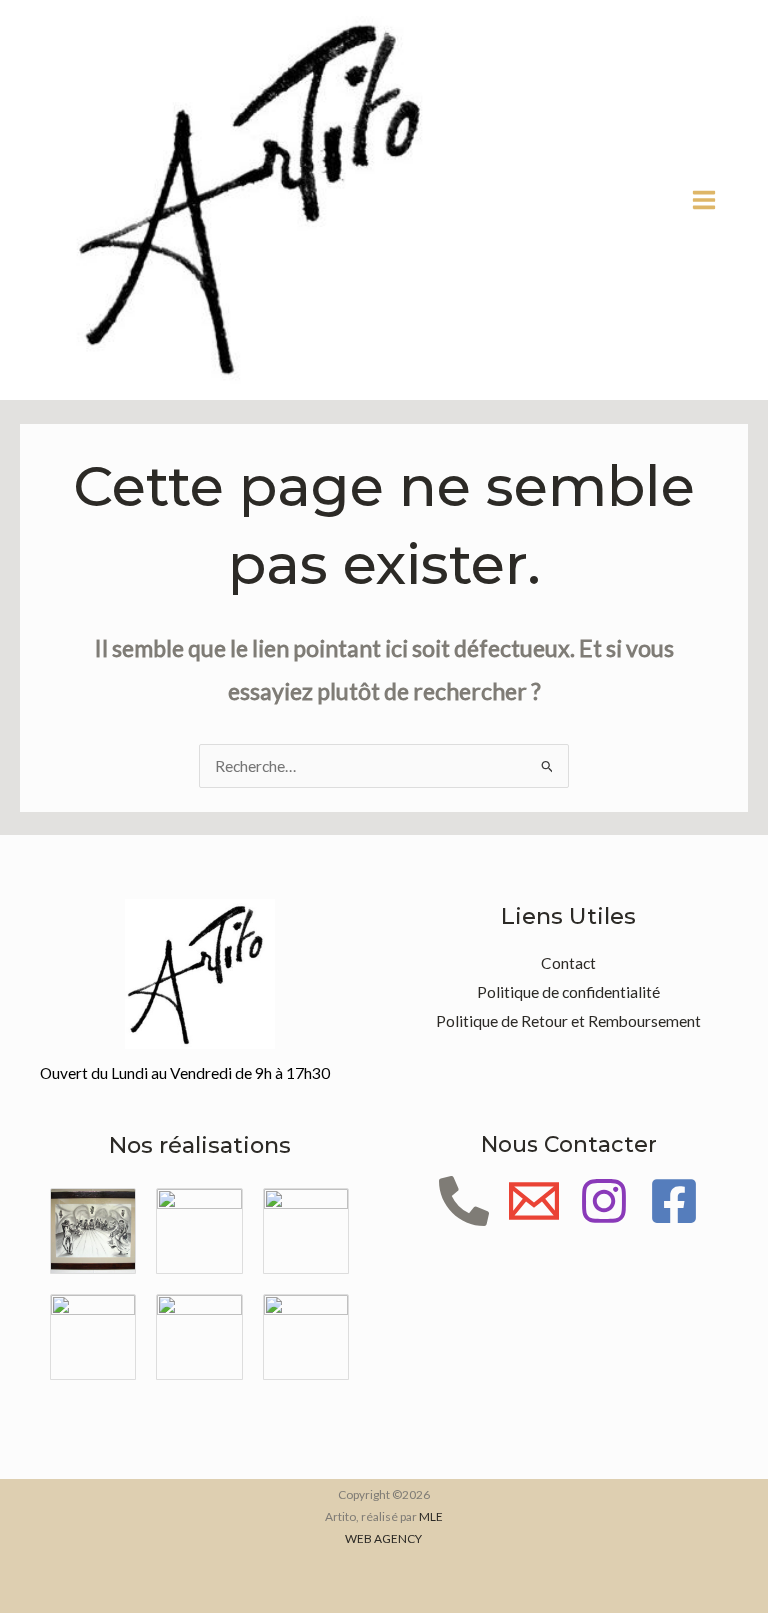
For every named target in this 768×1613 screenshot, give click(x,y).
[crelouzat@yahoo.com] (534, 1201)
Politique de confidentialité (568, 992)
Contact (568, 963)
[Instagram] (604, 1201)
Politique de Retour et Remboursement (568, 1021)
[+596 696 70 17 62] (464, 1201)
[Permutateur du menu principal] (704, 200)
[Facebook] (674, 1201)
